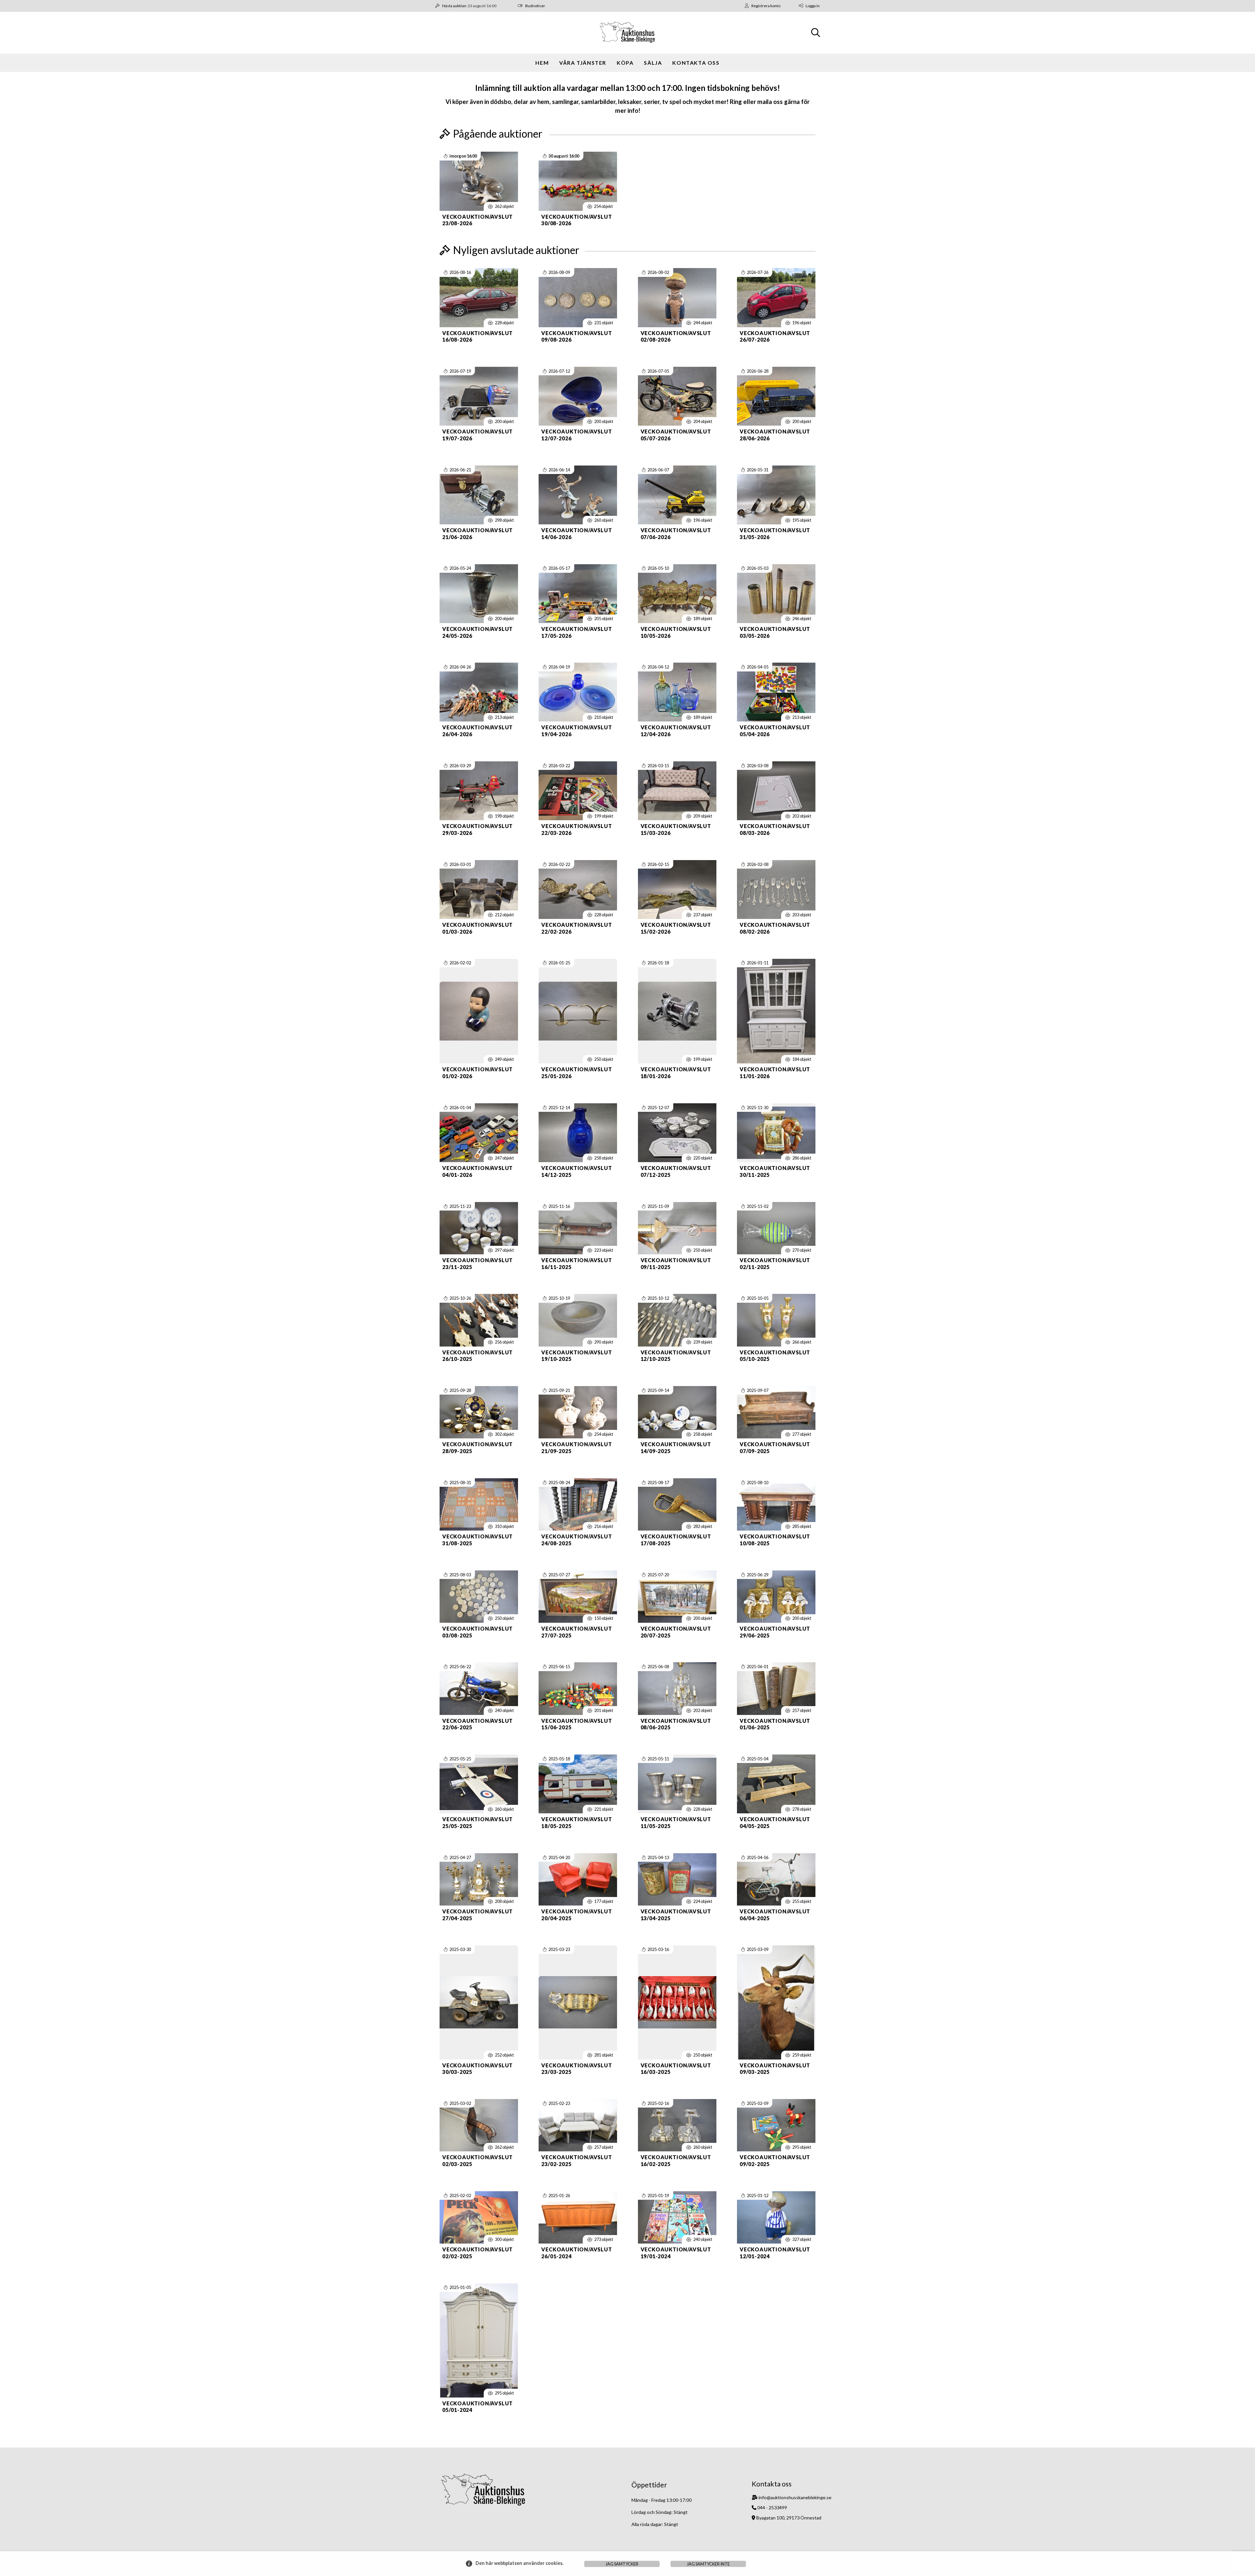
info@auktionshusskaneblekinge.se (795, 2497)
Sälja (653, 63)
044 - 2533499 (772, 2508)
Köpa (625, 63)
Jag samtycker (622, 2564)
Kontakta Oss (696, 63)
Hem (542, 63)
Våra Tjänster (583, 63)
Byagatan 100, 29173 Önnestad (789, 2518)
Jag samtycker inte (708, 2564)
